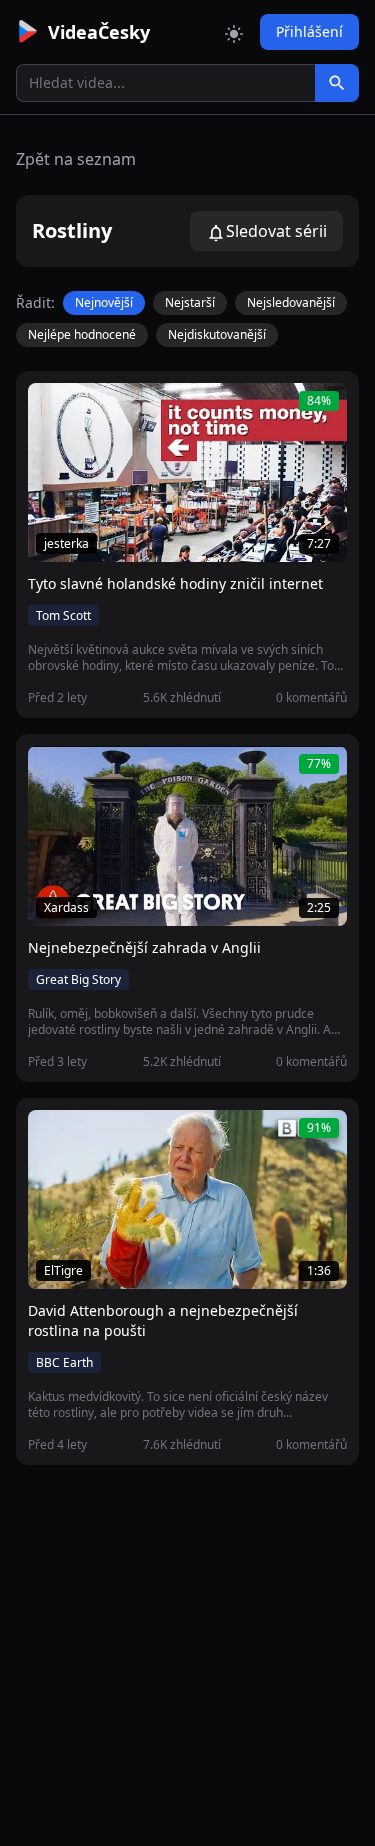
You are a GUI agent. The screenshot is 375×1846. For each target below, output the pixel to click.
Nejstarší (190, 302)
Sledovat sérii (276, 231)
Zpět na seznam (76, 159)
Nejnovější (104, 302)
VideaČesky (99, 32)
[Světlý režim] (234, 32)
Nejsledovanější (291, 302)
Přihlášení (309, 31)
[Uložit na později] (88, 409)
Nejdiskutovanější (217, 334)
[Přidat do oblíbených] (52, 409)
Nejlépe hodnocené (82, 334)
